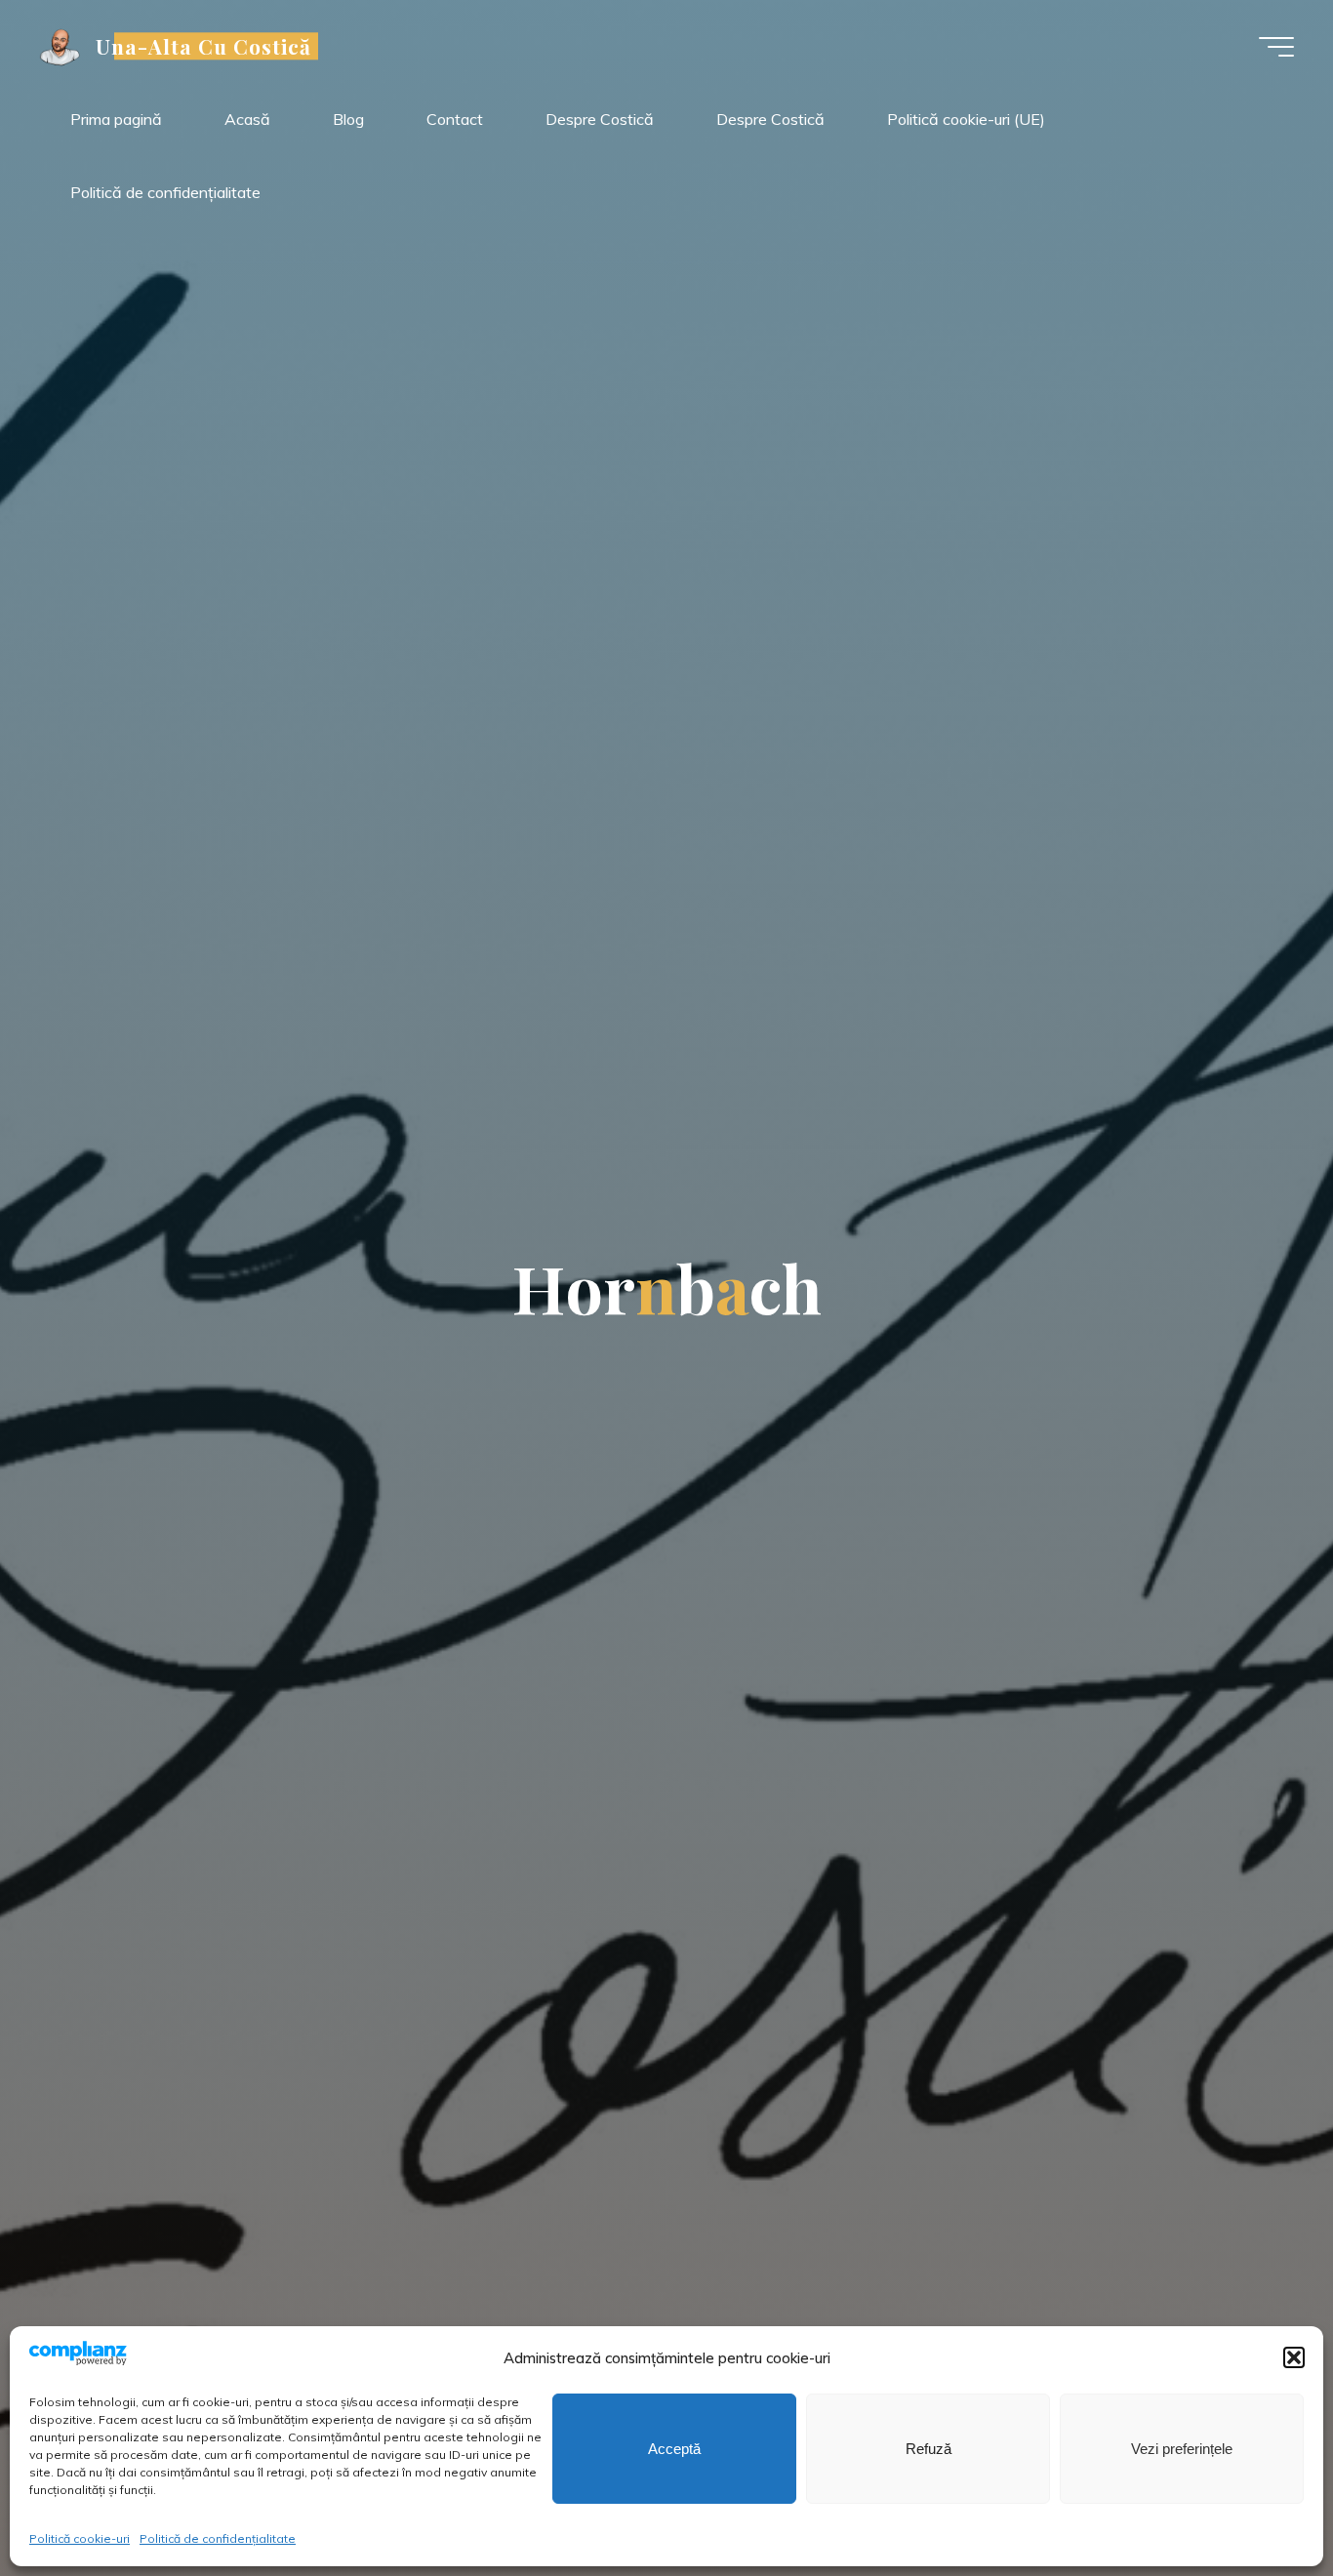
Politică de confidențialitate (218, 2538)
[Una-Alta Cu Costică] (61, 46)
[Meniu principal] (1276, 47)
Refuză (929, 2449)
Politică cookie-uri (80, 2538)
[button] (1294, 2357)
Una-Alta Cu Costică (204, 46)
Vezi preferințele (1182, 2449)
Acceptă (674, 2449)
